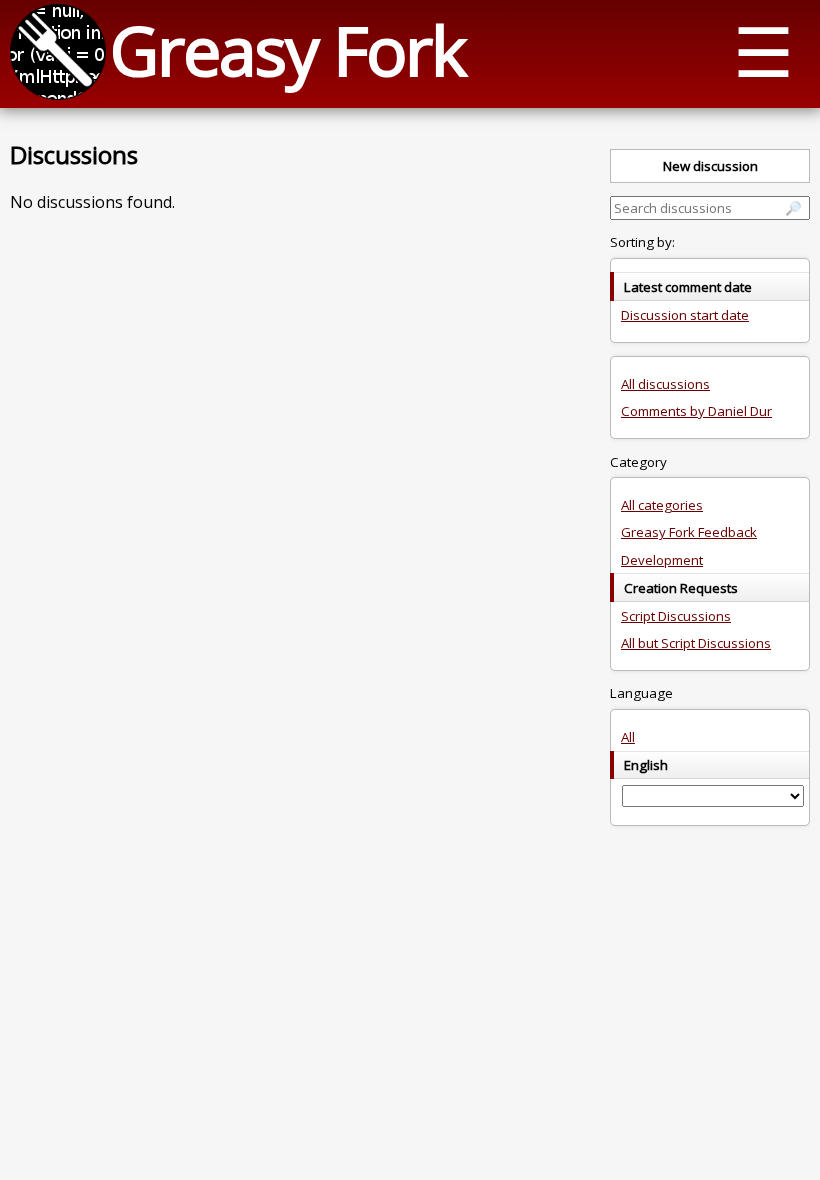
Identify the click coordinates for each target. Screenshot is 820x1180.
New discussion (710, 166)
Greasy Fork (287, 49)
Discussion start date (685, 315)
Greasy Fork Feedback (689, 532)
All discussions (665, 384)
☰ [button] (763, 50)
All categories (662, 505)
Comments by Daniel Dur (696, 411)
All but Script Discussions (696, 643)
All (628, 737)
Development (662, 560)
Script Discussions (676, 616)
